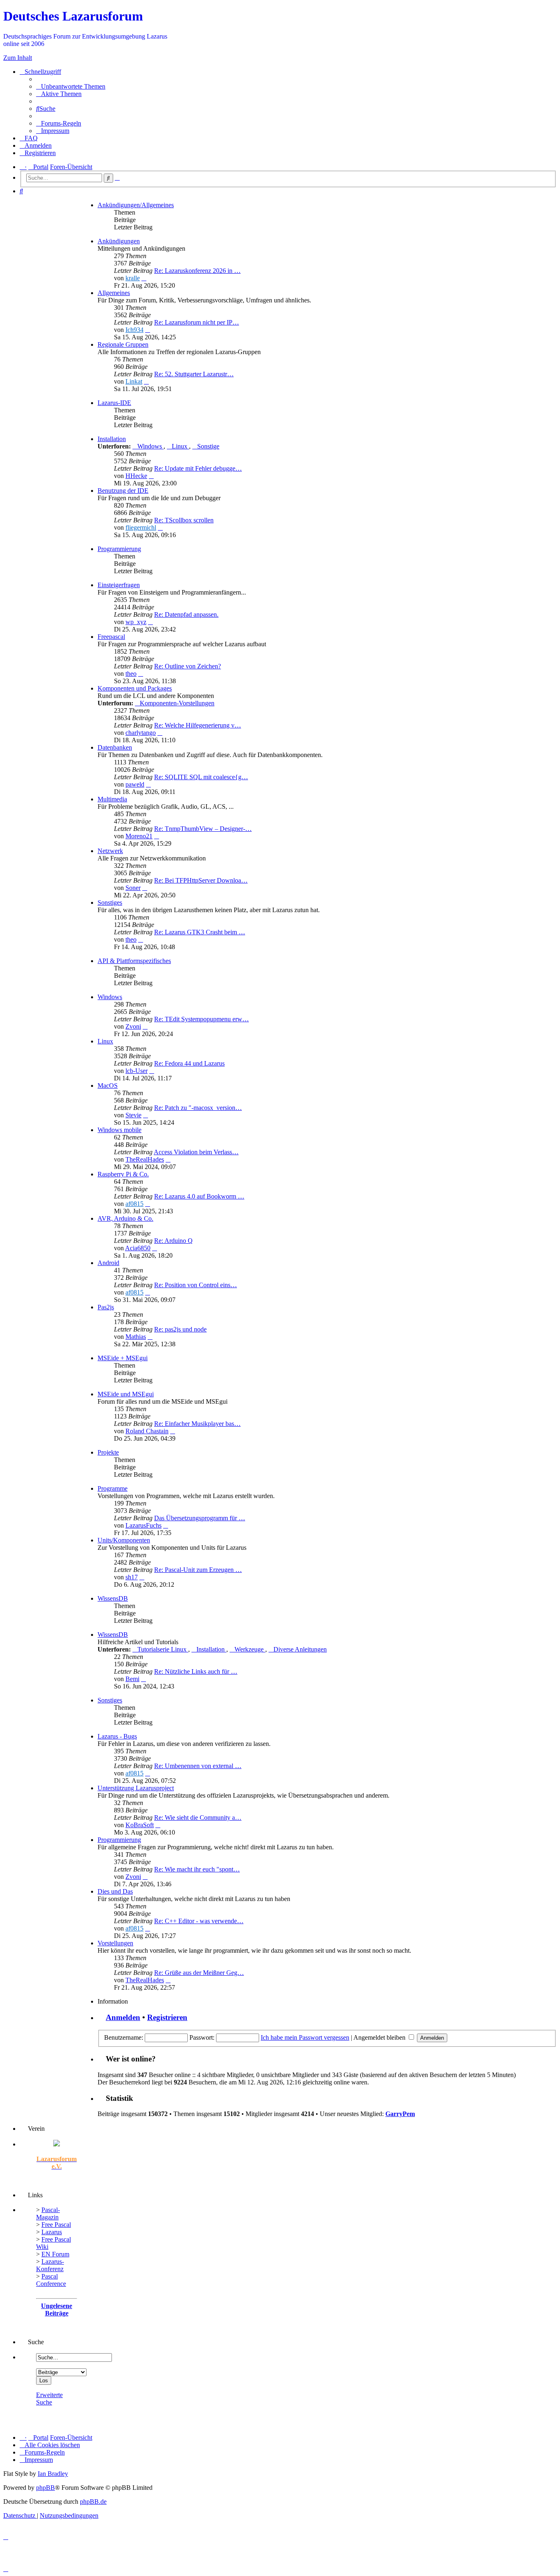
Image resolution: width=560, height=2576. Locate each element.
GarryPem (400, 2114)
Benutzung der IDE (123, 491)
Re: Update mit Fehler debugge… (198, 468)
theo (131, 674)
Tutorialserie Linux (163, 1649)
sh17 (132, 1577)
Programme (113, 1488)
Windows (150, 446)
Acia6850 (138, 1248)
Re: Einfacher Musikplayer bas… (197, 1424)
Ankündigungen (119, 241)
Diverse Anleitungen (300, 1649)
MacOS (108, 1086)
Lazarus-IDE (114, 403)
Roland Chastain (147, 1431)
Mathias (136, 1337)
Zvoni (133, 1026)
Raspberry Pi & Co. (123, 1174)
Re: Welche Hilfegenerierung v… (198, 725)
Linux (180, 446)
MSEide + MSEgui (123, 1358)
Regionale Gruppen (123, 344)
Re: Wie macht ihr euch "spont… (197, 1869)
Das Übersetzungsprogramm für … (200, 1518)
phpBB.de (93, 2502)
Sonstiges (110, 903)
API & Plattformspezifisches (134, 961)
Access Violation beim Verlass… (196, 1152)
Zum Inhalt (18, 58)
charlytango (141, 733)
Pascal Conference (51, 2280)
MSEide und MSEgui (126, 1394)
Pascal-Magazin (48, 2213)
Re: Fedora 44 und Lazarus (189, 1063)
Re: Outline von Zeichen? (188, 666)
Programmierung (119, 549)
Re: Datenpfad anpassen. (186, 614)
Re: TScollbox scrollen (184, 520)
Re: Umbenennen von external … (198, 1766)
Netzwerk (110, 851)
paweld (135, 784)
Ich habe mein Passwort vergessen (305, 2037)
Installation (112, 439)
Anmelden (123, 2017)
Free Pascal (56, 2225)
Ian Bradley (53, 2474)
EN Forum (55, 2254)
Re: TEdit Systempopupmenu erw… (201, 1019)
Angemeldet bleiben (380, 2037)
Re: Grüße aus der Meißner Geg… (199, 1973)
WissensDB (113, 1598)
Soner (133, 888)
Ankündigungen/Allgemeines (136, 205)
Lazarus (52, 2232)
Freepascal (111, 637)
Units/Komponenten (124, 1540)
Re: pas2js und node (180, 1329)
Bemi (132, 1679)
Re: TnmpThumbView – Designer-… (203, 829)
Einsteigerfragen (119, 585)
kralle (133, 278)
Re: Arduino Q (173, 1241)
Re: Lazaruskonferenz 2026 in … (197, 271)
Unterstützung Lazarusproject (136, 1788)
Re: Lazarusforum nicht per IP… (197, 322)
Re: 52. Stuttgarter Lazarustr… (194, 374)
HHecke (136, 476)
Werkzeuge (250, 1649)
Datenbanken (115, 747)
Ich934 (134, 330)
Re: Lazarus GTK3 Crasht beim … (200, 932)
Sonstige (208, 446)
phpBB (46, 2488)
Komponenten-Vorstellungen (177, 703)
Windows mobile (120, 1130)
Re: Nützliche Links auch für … (196, 1671)
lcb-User (137, 1071)
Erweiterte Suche (49, 2399)
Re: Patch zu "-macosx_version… (198, 1108)
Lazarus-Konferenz (50, 2265)
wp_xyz (136, 622)
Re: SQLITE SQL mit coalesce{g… (201, 777)
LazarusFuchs (143, 1525)
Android (108, 1263)
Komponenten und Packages (135, 688)
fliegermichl (141, 527)
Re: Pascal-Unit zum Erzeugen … (198, 1570)
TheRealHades (145, 1159)
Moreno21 (139, 836)
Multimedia (112, 799)
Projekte (108, 1452)
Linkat (134, 381)
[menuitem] (71, 86)
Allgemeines (114, 293)
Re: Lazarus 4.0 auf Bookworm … (199, 1196)
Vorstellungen (115, 1943)
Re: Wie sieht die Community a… (198, 1818)
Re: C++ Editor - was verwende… (199, 1921)
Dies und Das (115, 1891)
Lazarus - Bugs (117, 1736)
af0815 (134, 1204)
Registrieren (167, 2017)
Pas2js (106, 1307)
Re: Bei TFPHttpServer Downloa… (201, 880)
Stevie (133, 1115)
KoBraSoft (140, 1825)
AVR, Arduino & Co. (125, 1218)
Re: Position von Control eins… (196, 1285)
